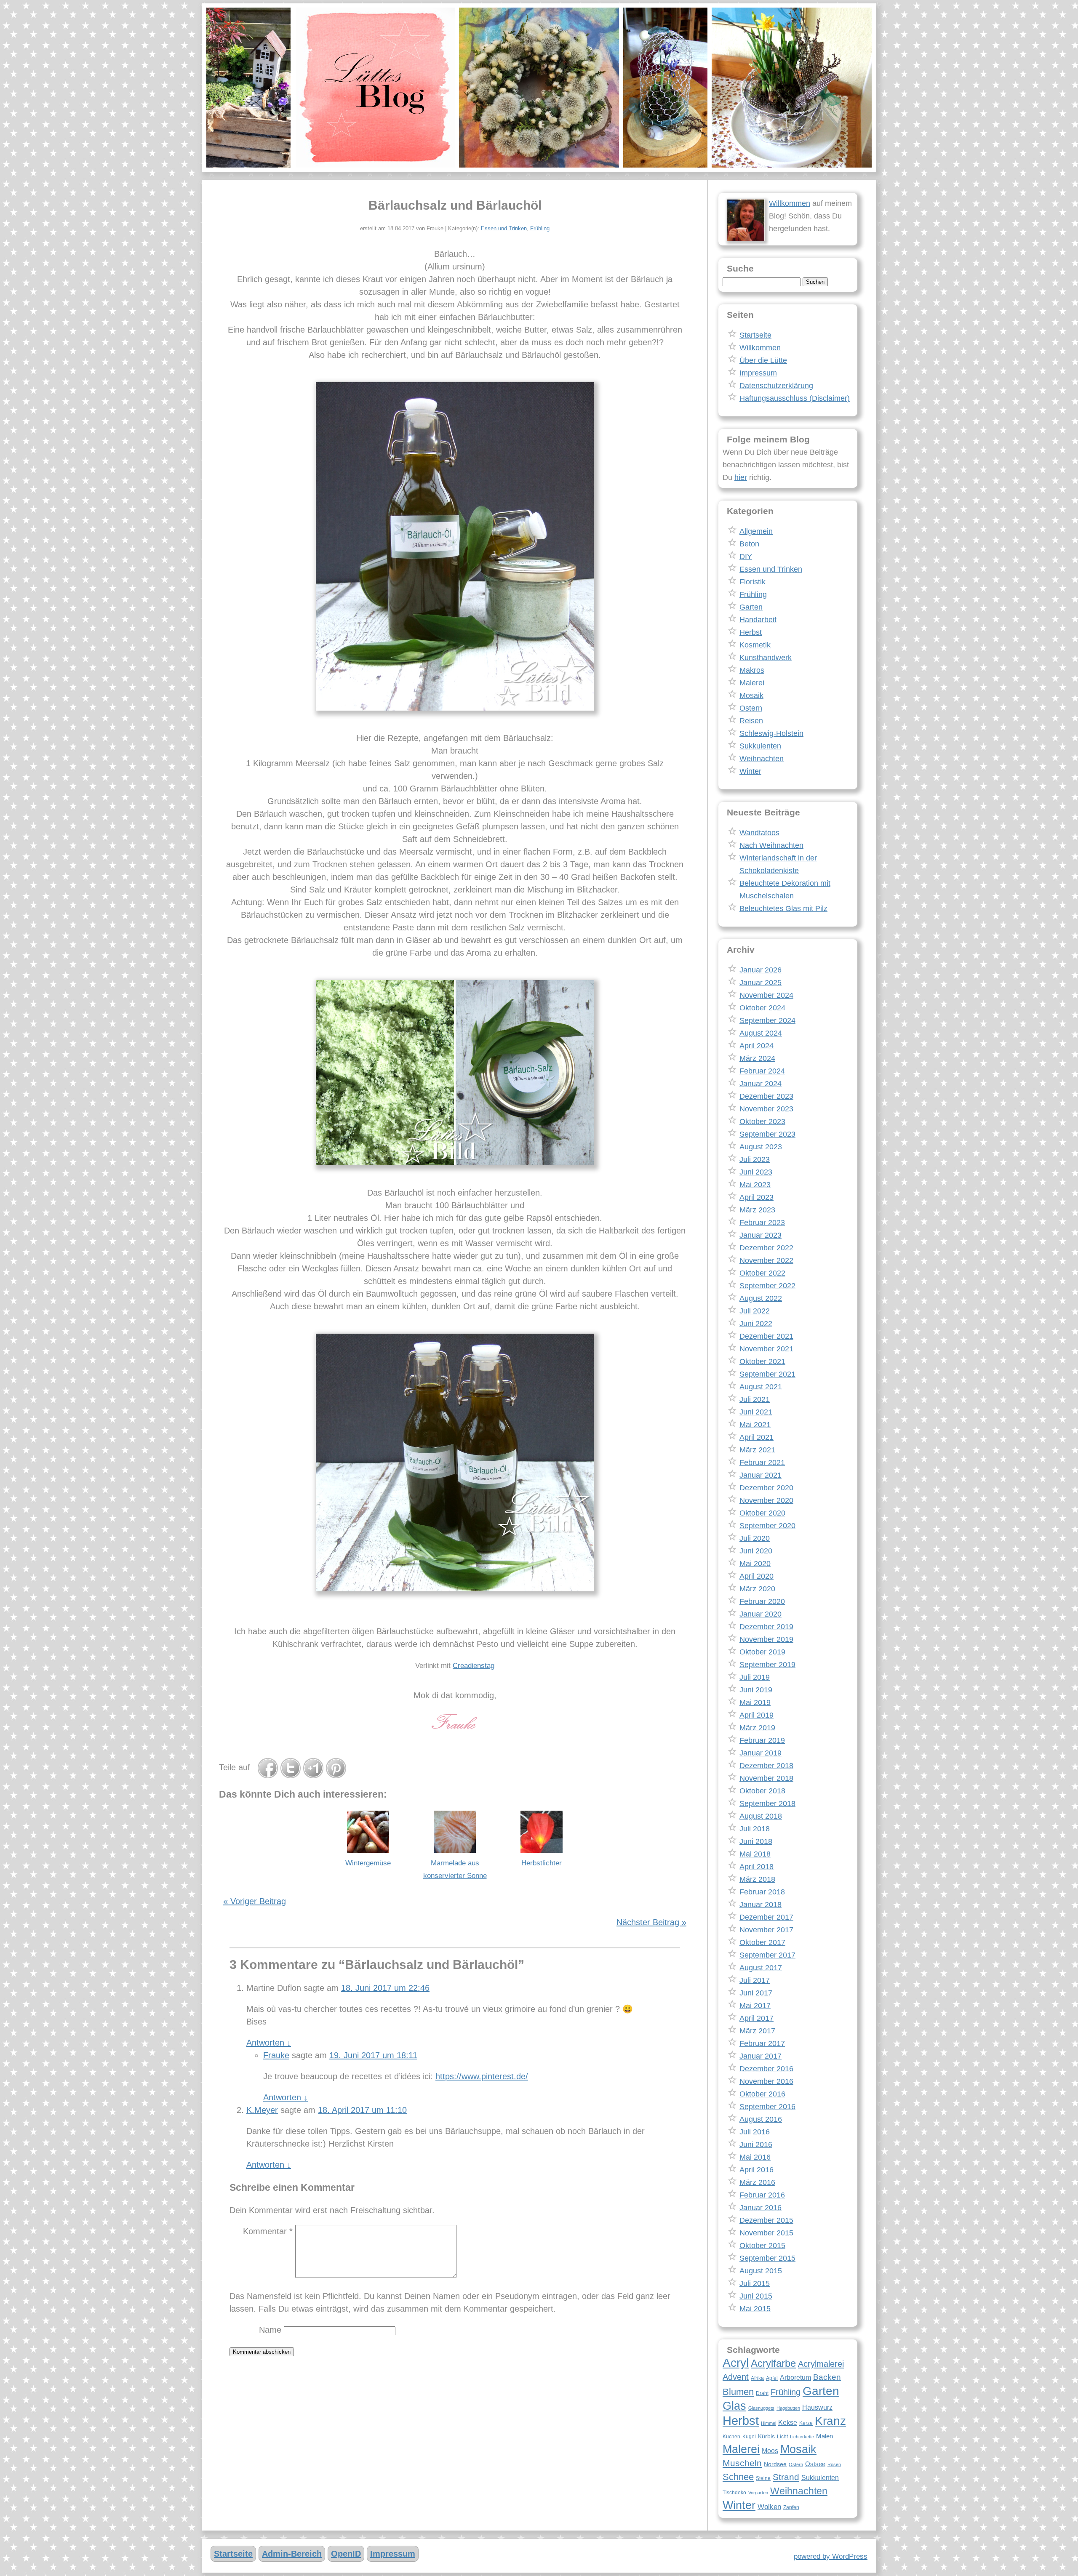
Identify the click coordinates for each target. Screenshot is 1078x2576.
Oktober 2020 (762, 1513)
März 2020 (757, 1589)
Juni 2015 (756, 2296)
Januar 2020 (760, 1614)
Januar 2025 (760, 983)
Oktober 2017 (762, 1942)
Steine (763, 2478)
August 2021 (761, 1387)
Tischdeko (734, 2493)
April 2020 (756, 1576)
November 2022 (766, 1260)
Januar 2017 (760, 2056)
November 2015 (766, 2233)
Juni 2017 (756, 1993)
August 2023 (761, 1147)
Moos (770, 2451)
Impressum (758, 373)
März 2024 (757, 1058)
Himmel (768, 2423)
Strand (786, 2477)
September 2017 (767, 1955)
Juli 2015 (755, 2283)
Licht (782, 2437)
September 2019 (767, 1665)
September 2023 (767, 1134)
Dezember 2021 (766, 1336)
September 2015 (767, 2258)
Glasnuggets (761, 2408)
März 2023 (757, 1210)
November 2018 (766, 1778)
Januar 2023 (760, 1235)
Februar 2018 (762, 1892)
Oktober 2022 (762, 1273)
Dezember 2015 (766, 2220)
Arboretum (795, 2377)
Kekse (788, 2422)
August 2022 (761, 1298)
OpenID (346, 2554)
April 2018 (756, 1867)
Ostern (751, 708)
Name (270, 2330)
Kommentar (268, 2231)
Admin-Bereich (292, 2554)
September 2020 (767, 1526)
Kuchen (731, 2437)
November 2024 (766, 995)
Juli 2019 (755, 1677)
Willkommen (790, 203)
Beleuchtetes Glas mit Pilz (783, 908)
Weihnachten (762, 759)
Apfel (772, 2378)
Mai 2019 (755, 1702)
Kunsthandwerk (766, 658)
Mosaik (751, 695)
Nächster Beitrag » (651, 1922)
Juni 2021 (756, 1412)
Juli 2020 (755, 1538)
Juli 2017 (755, 1980)
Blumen (738, 2392)
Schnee (738, 2477)
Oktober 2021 (762, 1361)
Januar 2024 (760, 1084)
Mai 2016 (755, 2157)
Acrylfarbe (773, 2363)
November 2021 (766, 1349)
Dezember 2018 (766, 1766)
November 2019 (766, 1639)
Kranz (830, 2421)
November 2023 (766, 1109)
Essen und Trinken (504, 228)
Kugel (749, 2437)
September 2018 (767, 1803)
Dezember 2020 (766, 1488)
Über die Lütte (763, 360)
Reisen (751, 721)
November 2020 (766, 1500)
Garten (751, 607)
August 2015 (761, 2271)
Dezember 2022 (766, 1248)
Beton (749, 544)
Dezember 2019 (766, 1627)
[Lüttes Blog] (539, 88)
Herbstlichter (542, 1863)
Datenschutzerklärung (776, 386)
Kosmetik (755, 645)
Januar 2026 (760, 970)
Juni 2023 (756, 1172)
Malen (825, 2436)
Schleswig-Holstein (771, 733)
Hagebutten (788, 2408)
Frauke (276, 2055)
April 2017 (756, 2018)
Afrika (757, 2378)
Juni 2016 (756, 2144)
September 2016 (767, 2107)
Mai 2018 (755, 1854)
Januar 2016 (760, 2208)
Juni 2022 (756, 1324)
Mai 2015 (755, 2309)
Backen (827, 2377)
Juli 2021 (755, 1399)
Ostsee (815, 2464)
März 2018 (757, 1879)
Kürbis (766, 2436)
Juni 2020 (756, 1551)
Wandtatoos (759, 833)
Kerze (806, 2423)
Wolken (769, 2507)
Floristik (752, 582)
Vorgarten (758, 2493)
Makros (752, 670)
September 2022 (767, 1286)
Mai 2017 (755, 2006)
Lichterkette (802, 2437)
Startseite (755, 335)
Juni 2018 (756, 1841)
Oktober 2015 (762, 2246)
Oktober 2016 (762, 2094)
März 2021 (757, 1450)
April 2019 (756, 1715)
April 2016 (756, 2170)
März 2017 (757, 2031)
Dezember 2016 (766, 2069)
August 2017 (761, 1968)
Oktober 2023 (762, 1122)
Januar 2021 (760, 1475)
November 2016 (766, 2081)
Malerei (752, 683)
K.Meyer (262, 2110)
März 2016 (757, 2182)
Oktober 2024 (762, 1008)
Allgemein (756, 531)
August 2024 (761, 1033)
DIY (746, 557)
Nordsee (775, 2464)
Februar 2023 (762, 1223)
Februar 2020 (762, 1601)
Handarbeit (758, 620)
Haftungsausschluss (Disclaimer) (795, 398)
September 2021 (767, 1374)
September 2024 (767, 1020)
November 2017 (766, 1930)
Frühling (540, 228)
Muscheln (742, 2463)
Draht (762, 2393)
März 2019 (757, 1728)
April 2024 (756, 1046)
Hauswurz (817, 2407)
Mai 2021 (755, 1425)
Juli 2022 (755, 1311)
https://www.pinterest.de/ (482, 2076)
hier (741, 477)
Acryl (736, 2363)
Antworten (269, 2043)
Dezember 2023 (766, 1096)
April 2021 (756, 1437)
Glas (734, 2406)
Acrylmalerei (821, 2364)
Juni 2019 (756, 1690)
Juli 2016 (755, 2132)
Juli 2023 (755, 1159)
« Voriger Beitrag (255, 1901)
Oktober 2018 (762, 1791)
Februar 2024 (762, 1071)
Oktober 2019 (762, 1652)
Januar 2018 (760, 1905)
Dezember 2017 (766, 1917)
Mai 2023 (755, 1185)
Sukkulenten (760, 746)
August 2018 (761, 1816)
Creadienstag (474, 1666)
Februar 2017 (762, 2043)
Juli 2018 (755, 1829)
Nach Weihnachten (771, 845)
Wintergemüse (368, 1863)
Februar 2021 (762, 1462)
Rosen (834, 2464)
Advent (736, 2377)
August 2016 (761, 2119)
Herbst (751, 632)
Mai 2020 (755, 1564)
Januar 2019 (760, 1753)
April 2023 (756, 1197)
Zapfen (791, 2507)
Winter (750, 771)
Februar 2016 (762, 2195)
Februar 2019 (762, 1740)
